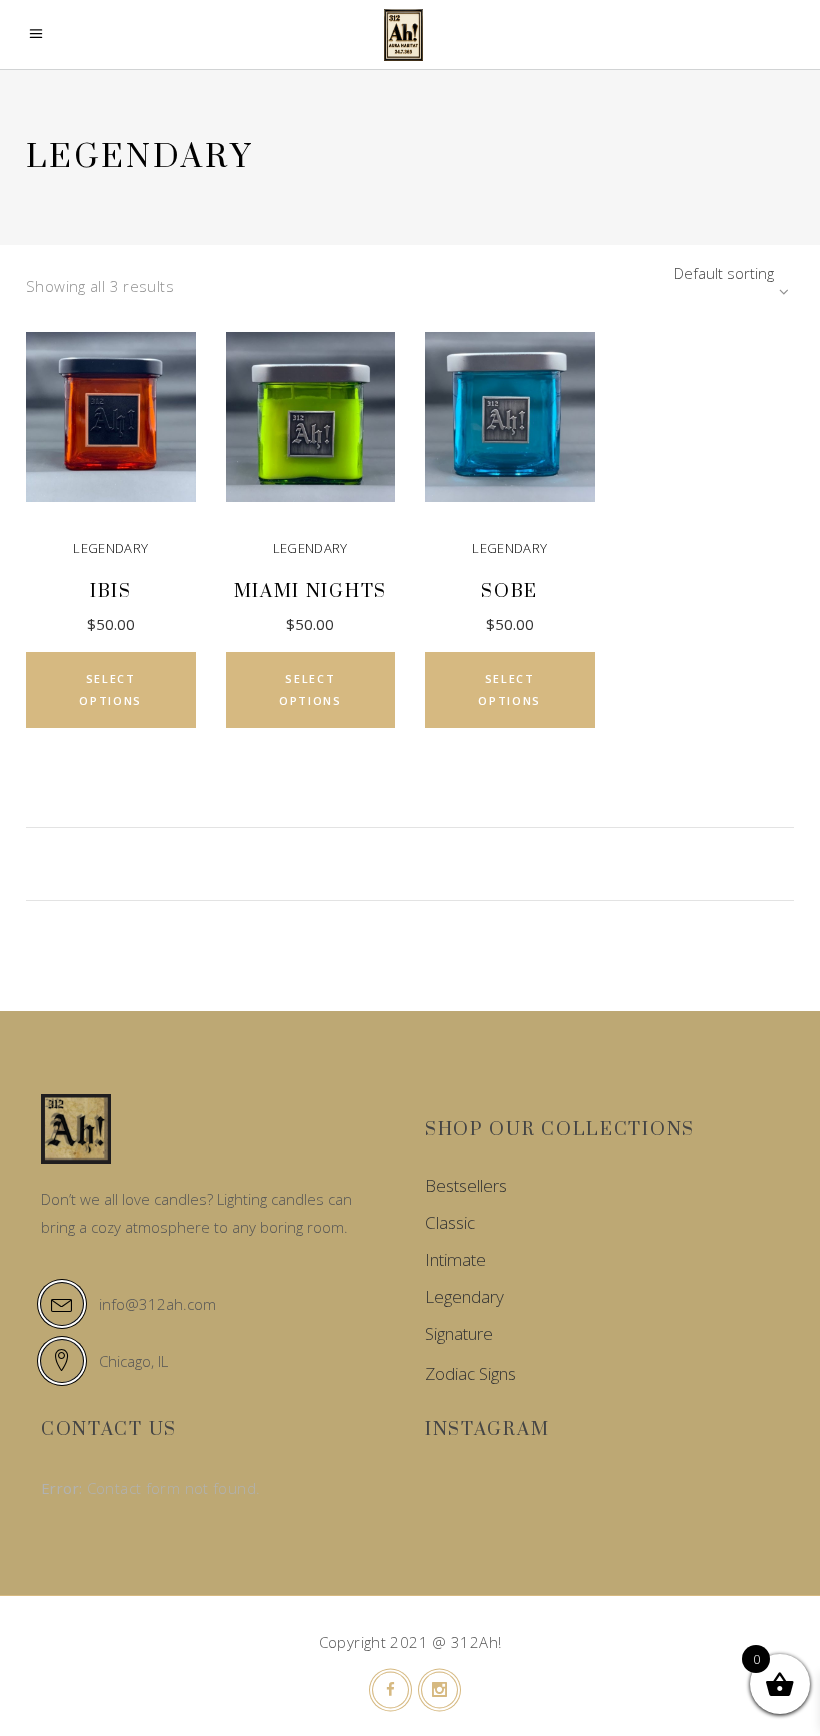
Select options (110, 689)
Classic (450, 1222)
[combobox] (669, 273)
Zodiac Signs (470, 1373)
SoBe (509, 591)
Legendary (110, 548)
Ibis (111, 591)
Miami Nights (310, 591)
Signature (459, 1333)
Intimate (455, 1259)
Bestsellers (466, 1185)
